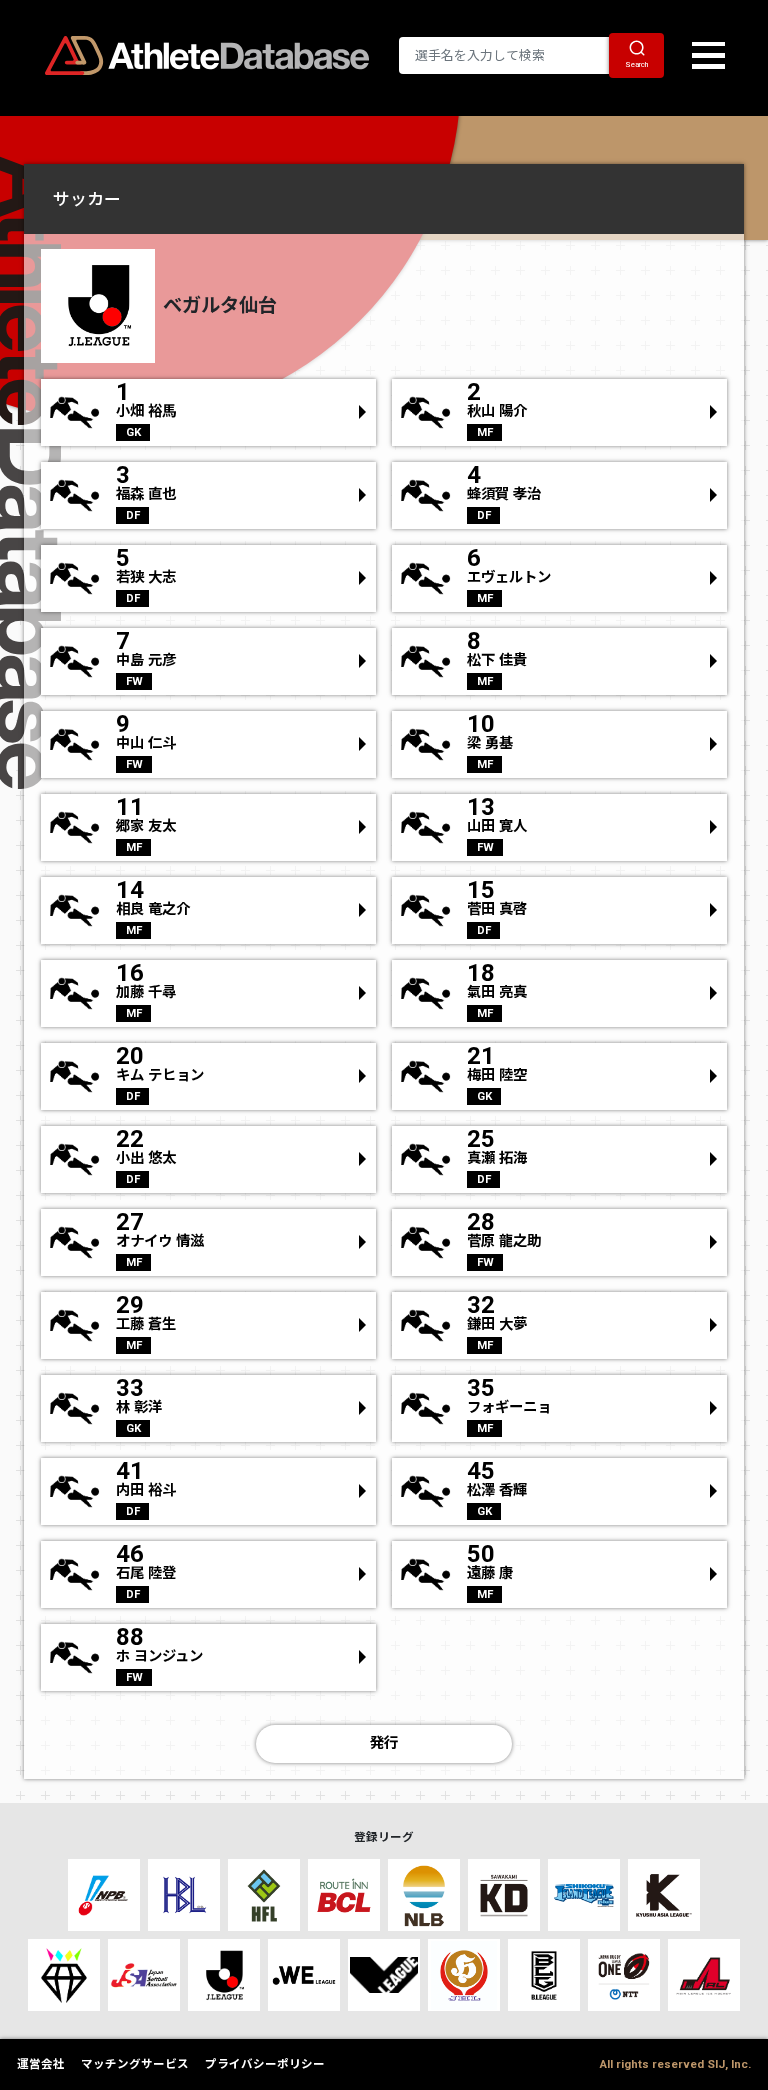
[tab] (384, 199)
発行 (384, 1743)
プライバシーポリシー (265, 2064)
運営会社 (41, 2064)
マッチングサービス (135, 2064)
